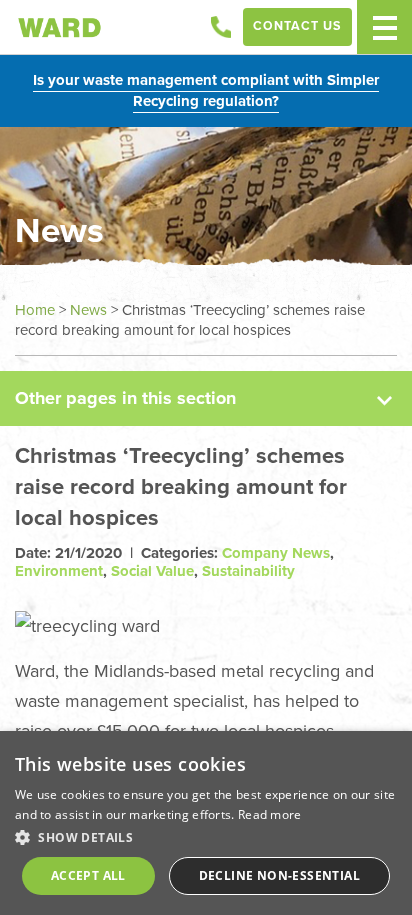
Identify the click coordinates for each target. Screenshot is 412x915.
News (88, 310)
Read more (270, 814)
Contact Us (297, 26)
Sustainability (248, 571)
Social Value (152, 571)
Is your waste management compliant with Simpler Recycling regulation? (206, 90)
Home (35, 310)
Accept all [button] (88, 875)
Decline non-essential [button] (279, 875)
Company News (276, 553)
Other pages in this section (125, 398)
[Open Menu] (384, 27)
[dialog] (206, 823)
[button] (206, 837)
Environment (59, 571)
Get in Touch (221, 27)
